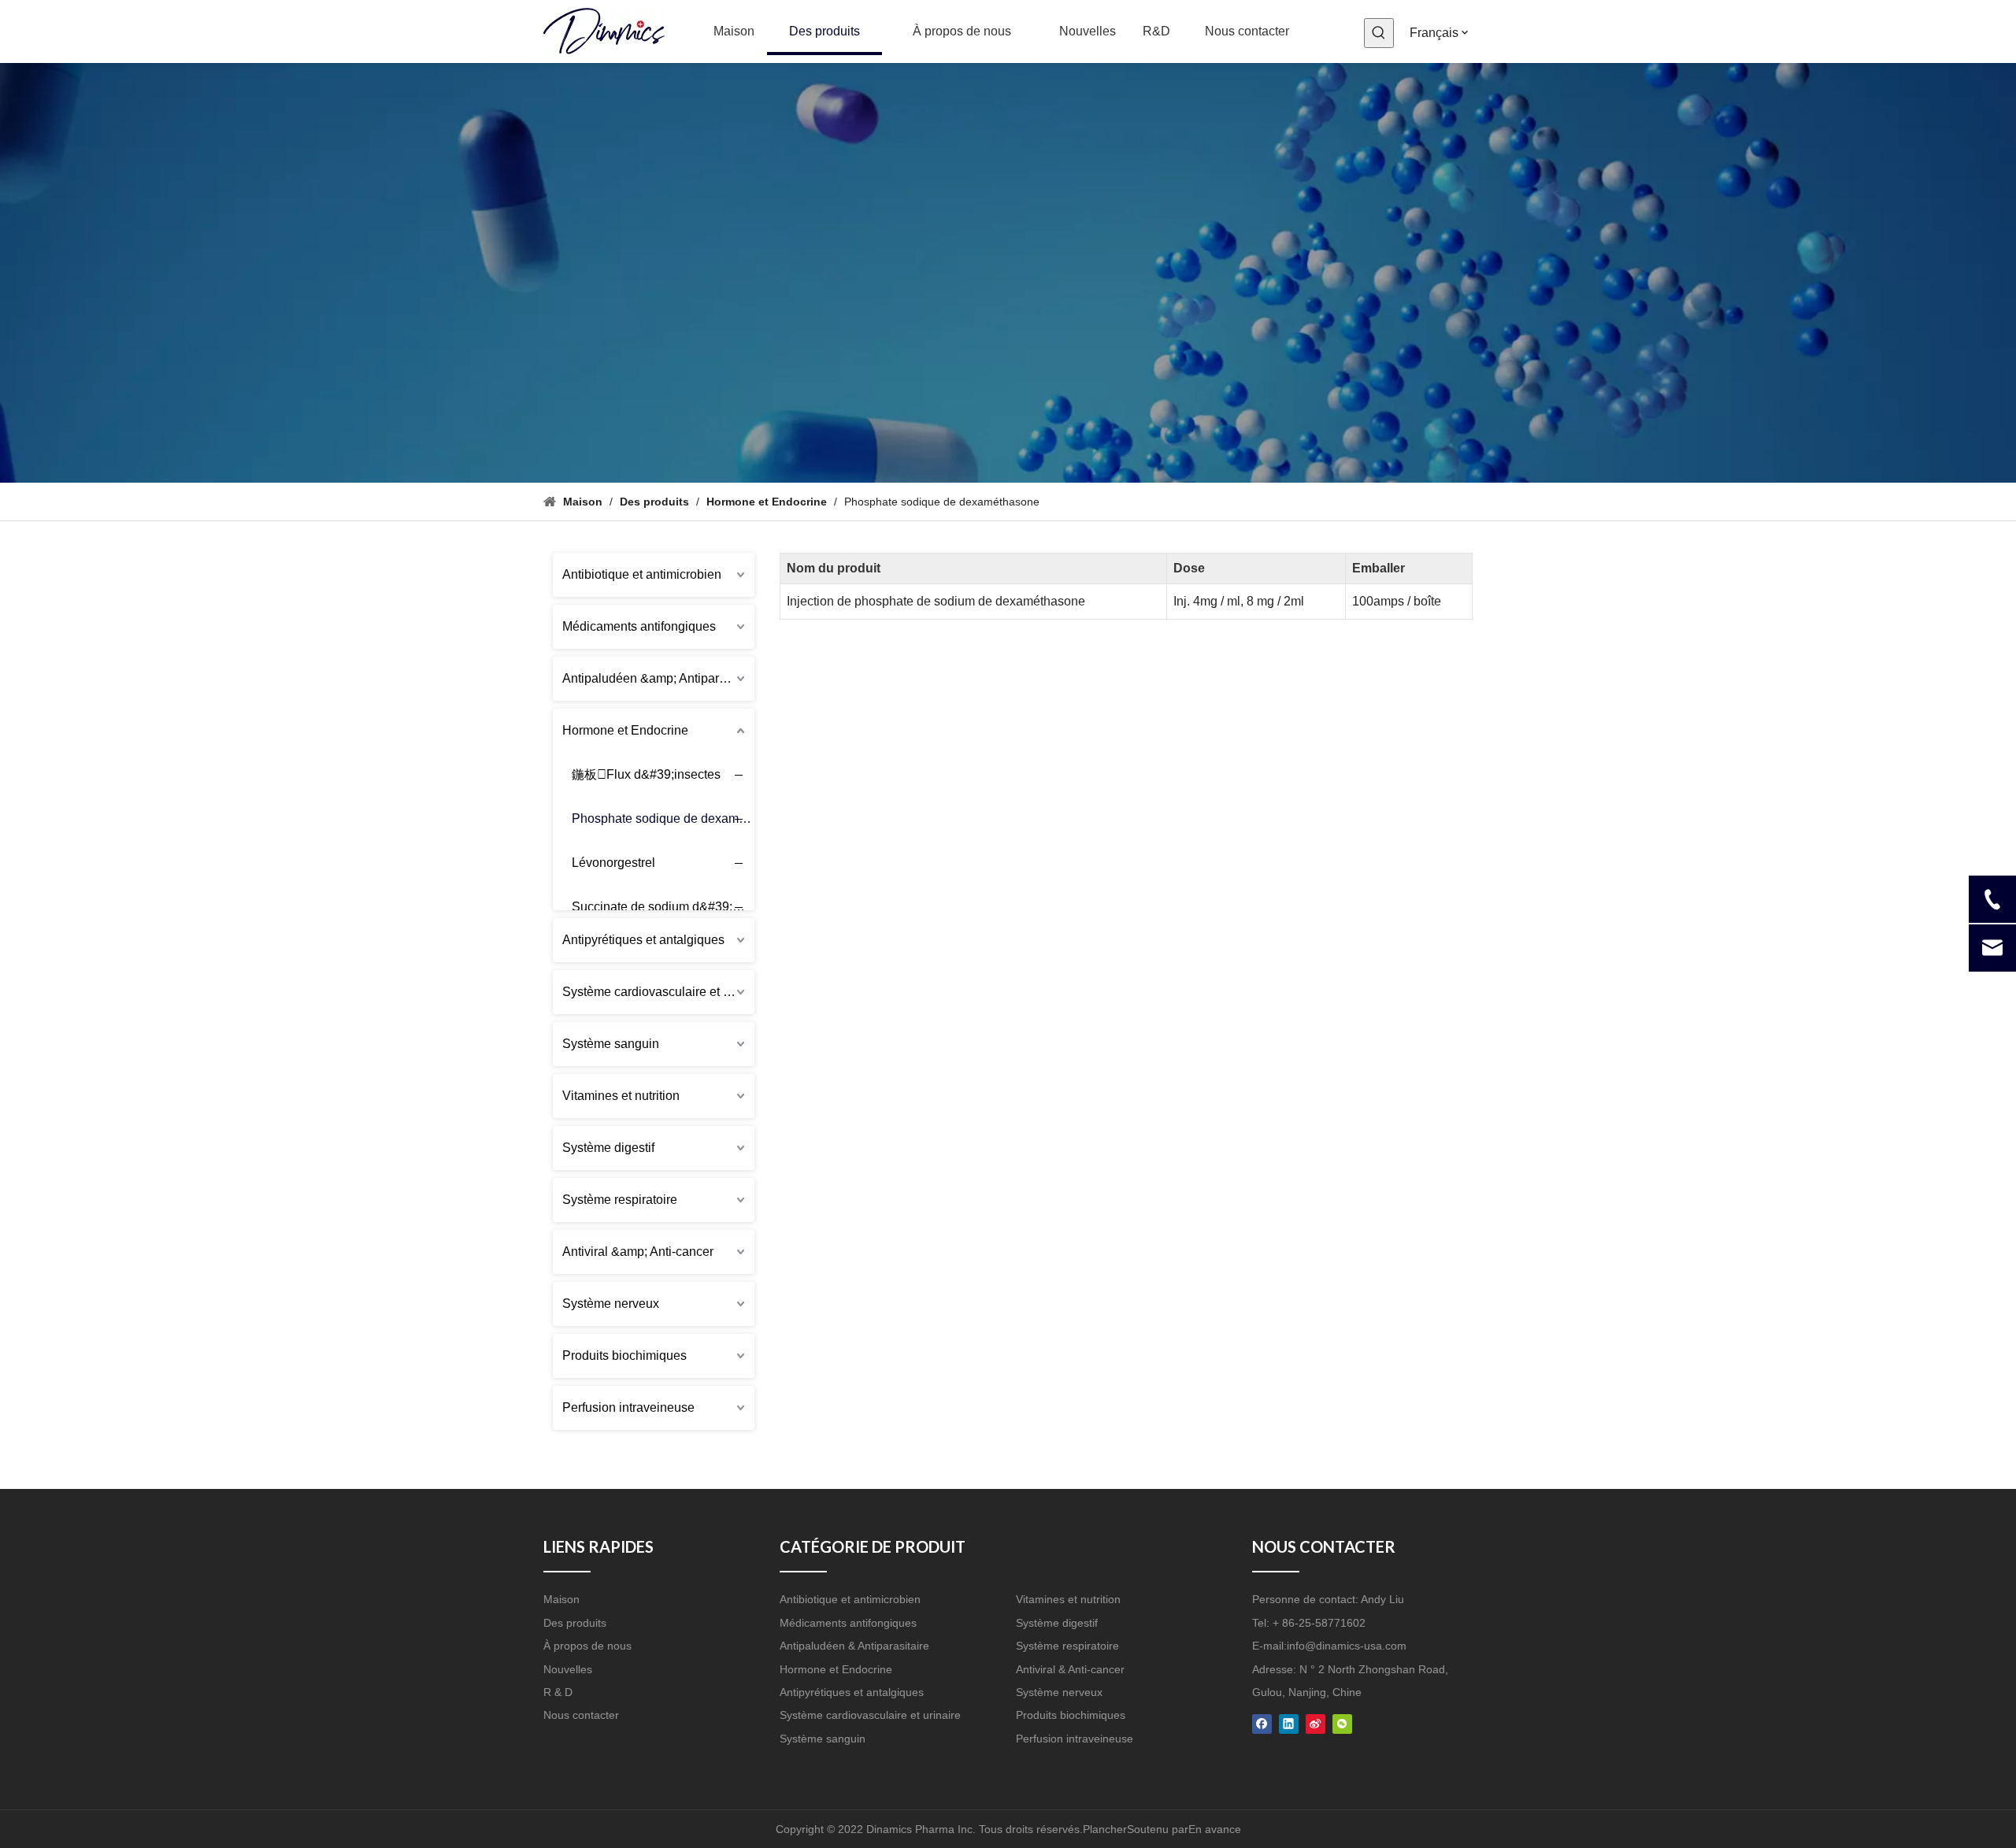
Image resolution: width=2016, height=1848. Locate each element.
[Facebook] (1262, 1722)
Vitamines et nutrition (621, 1096)
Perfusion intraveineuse (628, 1407)
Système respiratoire (620, 1200)
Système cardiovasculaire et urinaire (658, 992)
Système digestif (608, 1148)
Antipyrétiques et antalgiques (643, 940)
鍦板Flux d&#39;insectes (646, 774)
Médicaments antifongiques (639, 626)
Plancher (1105, 1829)
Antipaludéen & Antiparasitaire (854, 1646)
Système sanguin (611, 1044)
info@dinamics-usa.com (1347, 1646)
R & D (558, 1692)
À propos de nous (587, 1646)
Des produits (575, 1623)
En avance (1215, 1829)
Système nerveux (611, 1304)
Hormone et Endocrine (625, 730)
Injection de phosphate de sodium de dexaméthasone (936, 601)
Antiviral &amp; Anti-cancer (638, 1252)
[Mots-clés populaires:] (1379, 33)
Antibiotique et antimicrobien (642, 574)
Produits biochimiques (624, 1355)
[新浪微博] (1316, 1722)
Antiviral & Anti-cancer (1070, 1669)
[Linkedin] (1289, 1722)
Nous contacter (581, 1715)
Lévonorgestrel (613, 863)
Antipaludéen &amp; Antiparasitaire (658, 678)
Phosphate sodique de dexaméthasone (669, 818)
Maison (561, 1599)
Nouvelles (568, 1669)
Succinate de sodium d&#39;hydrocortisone (669, 907)
